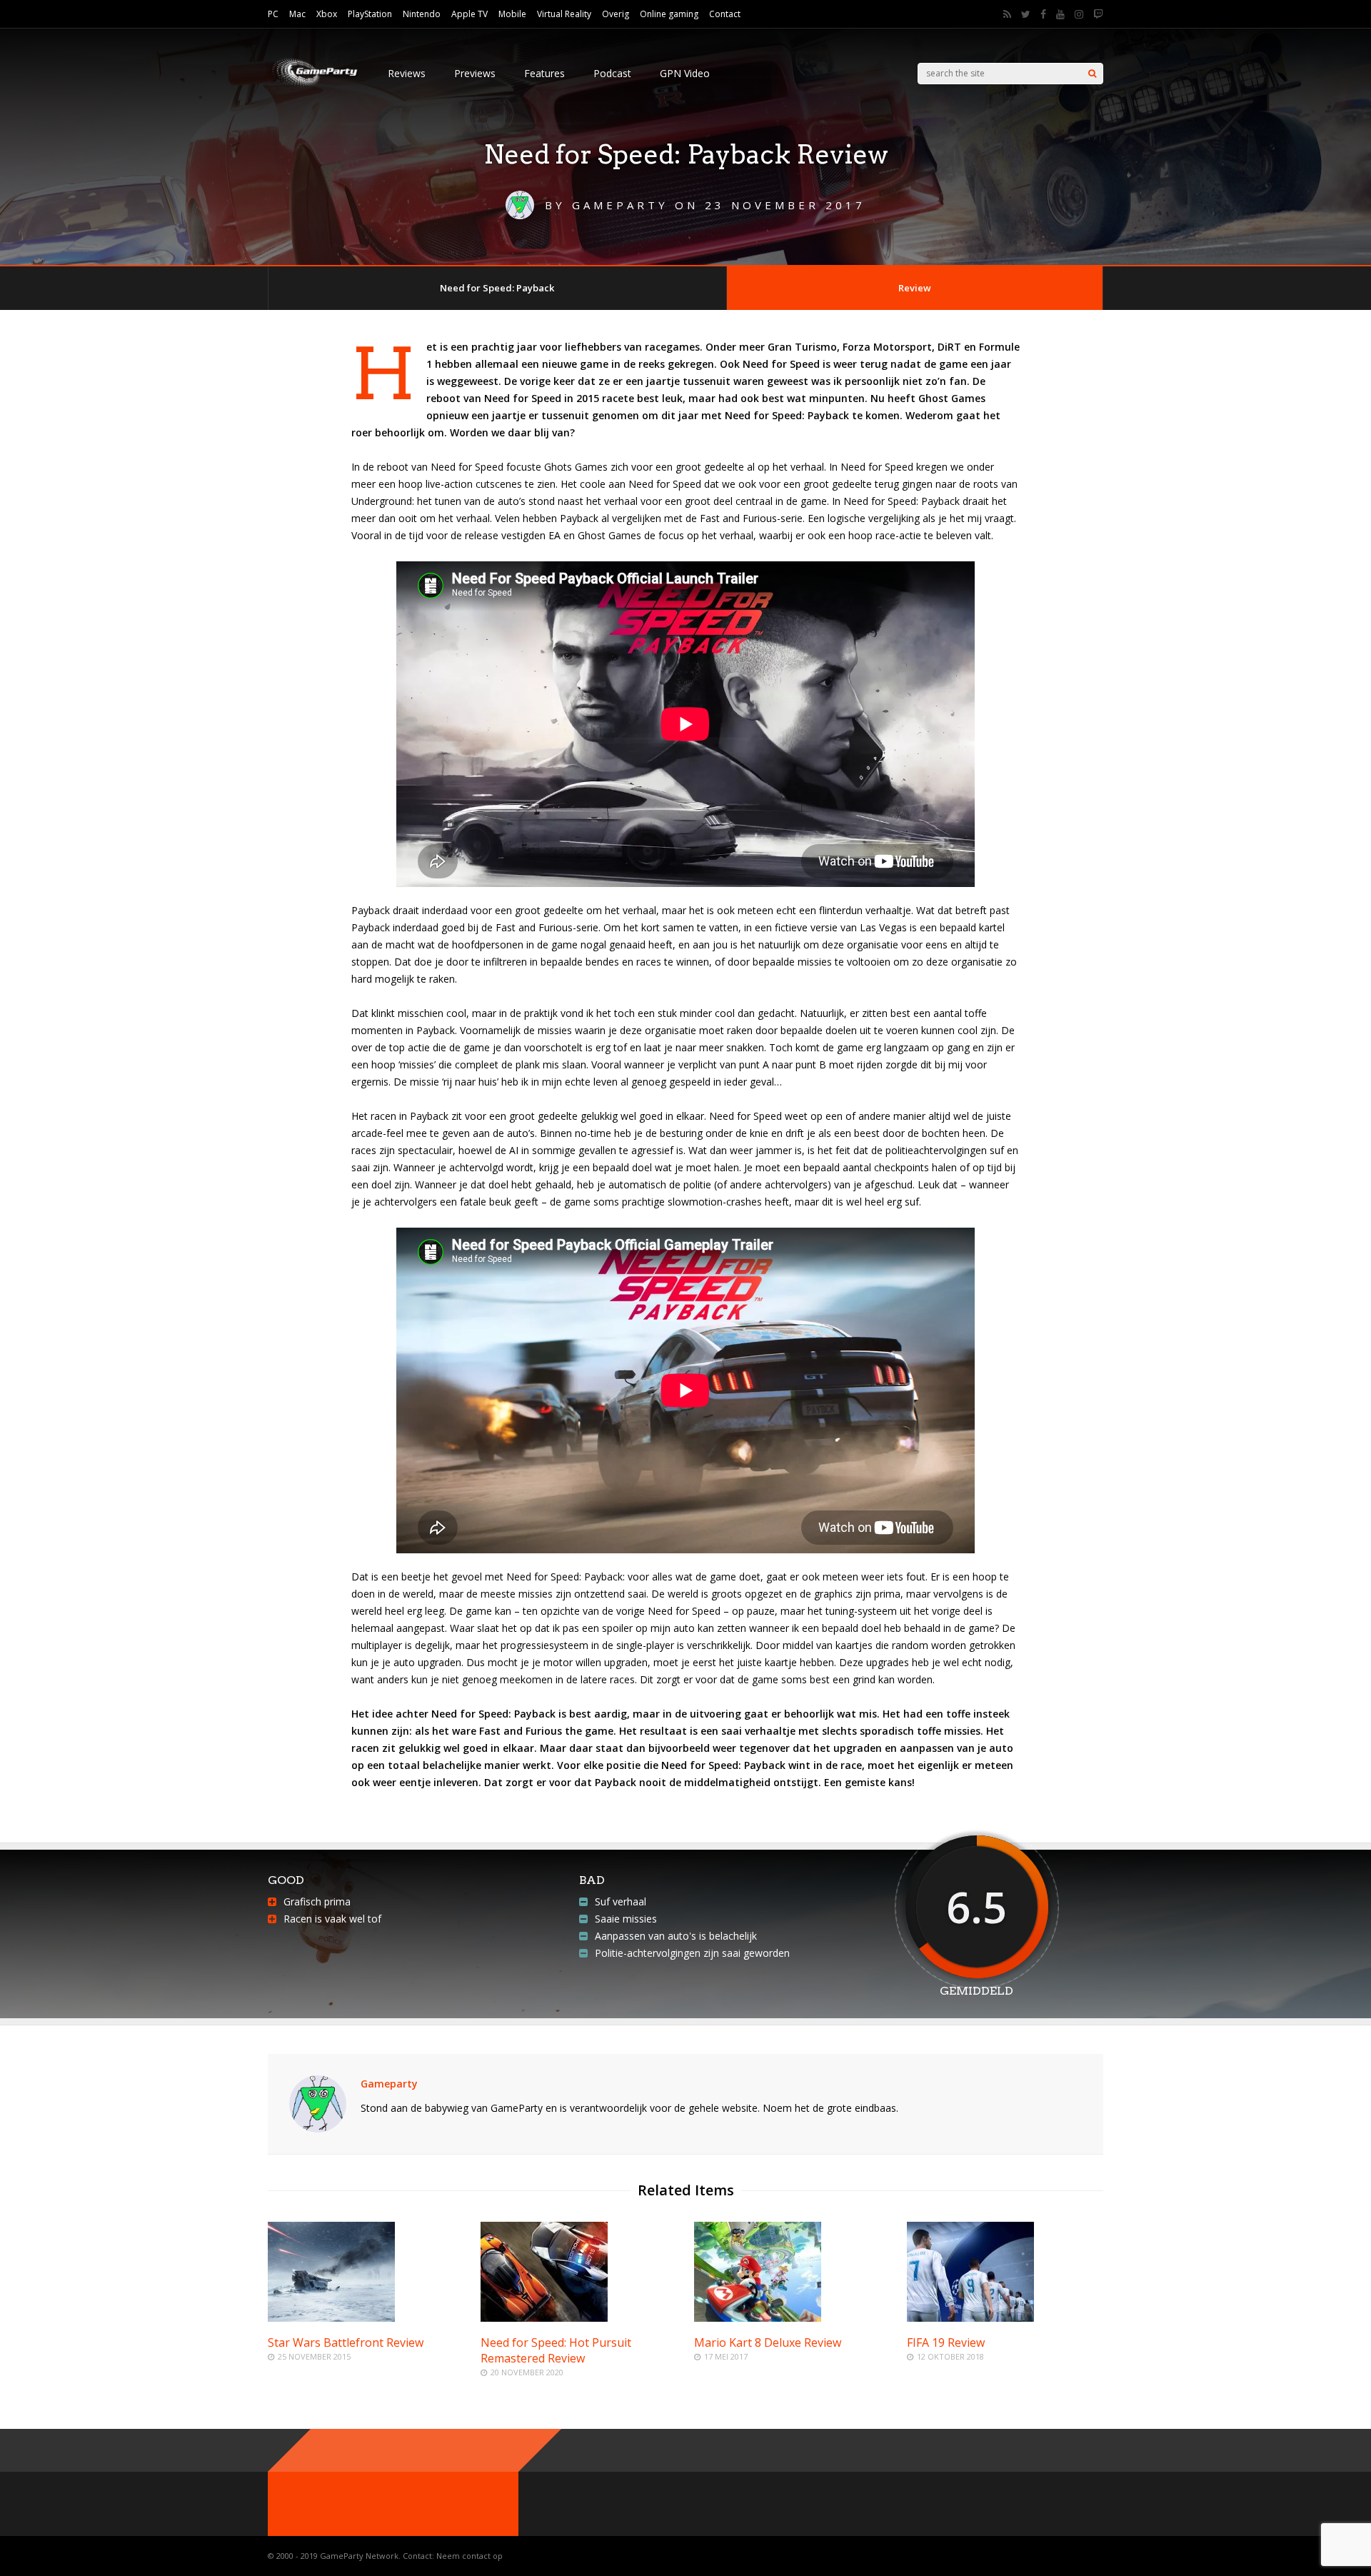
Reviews (407, 73)
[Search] (1092, 74)
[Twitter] (1026, 14)
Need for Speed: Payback (497, 288)
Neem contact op (469, 2556)
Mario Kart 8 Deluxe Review (768, 2342)
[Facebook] (1043, 14)
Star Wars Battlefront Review (346, 2342)
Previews (475, 73)
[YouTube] (1060, 14)
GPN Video (685, 73)
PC (273, 14)
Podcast (612, 73)
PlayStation (370, 14)
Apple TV (469, 14)
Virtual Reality (564, 14)
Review (915, 288)
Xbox (327, 14)
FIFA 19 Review (946, 2342)
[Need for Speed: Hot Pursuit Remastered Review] (544, 2318)
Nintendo (422, 14)
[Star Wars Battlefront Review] (331, 2318)
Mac (297, 14)
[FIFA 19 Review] (970, 2318)
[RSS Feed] (1007, 14)
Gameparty (389, 2084)
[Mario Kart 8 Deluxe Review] (758, 2318)
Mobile (512, 14)
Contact (725, 14)
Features (544, 73)
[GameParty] (313, 86)
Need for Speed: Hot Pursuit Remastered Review (556, 2350)
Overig (616, 14)
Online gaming (669, 14)
